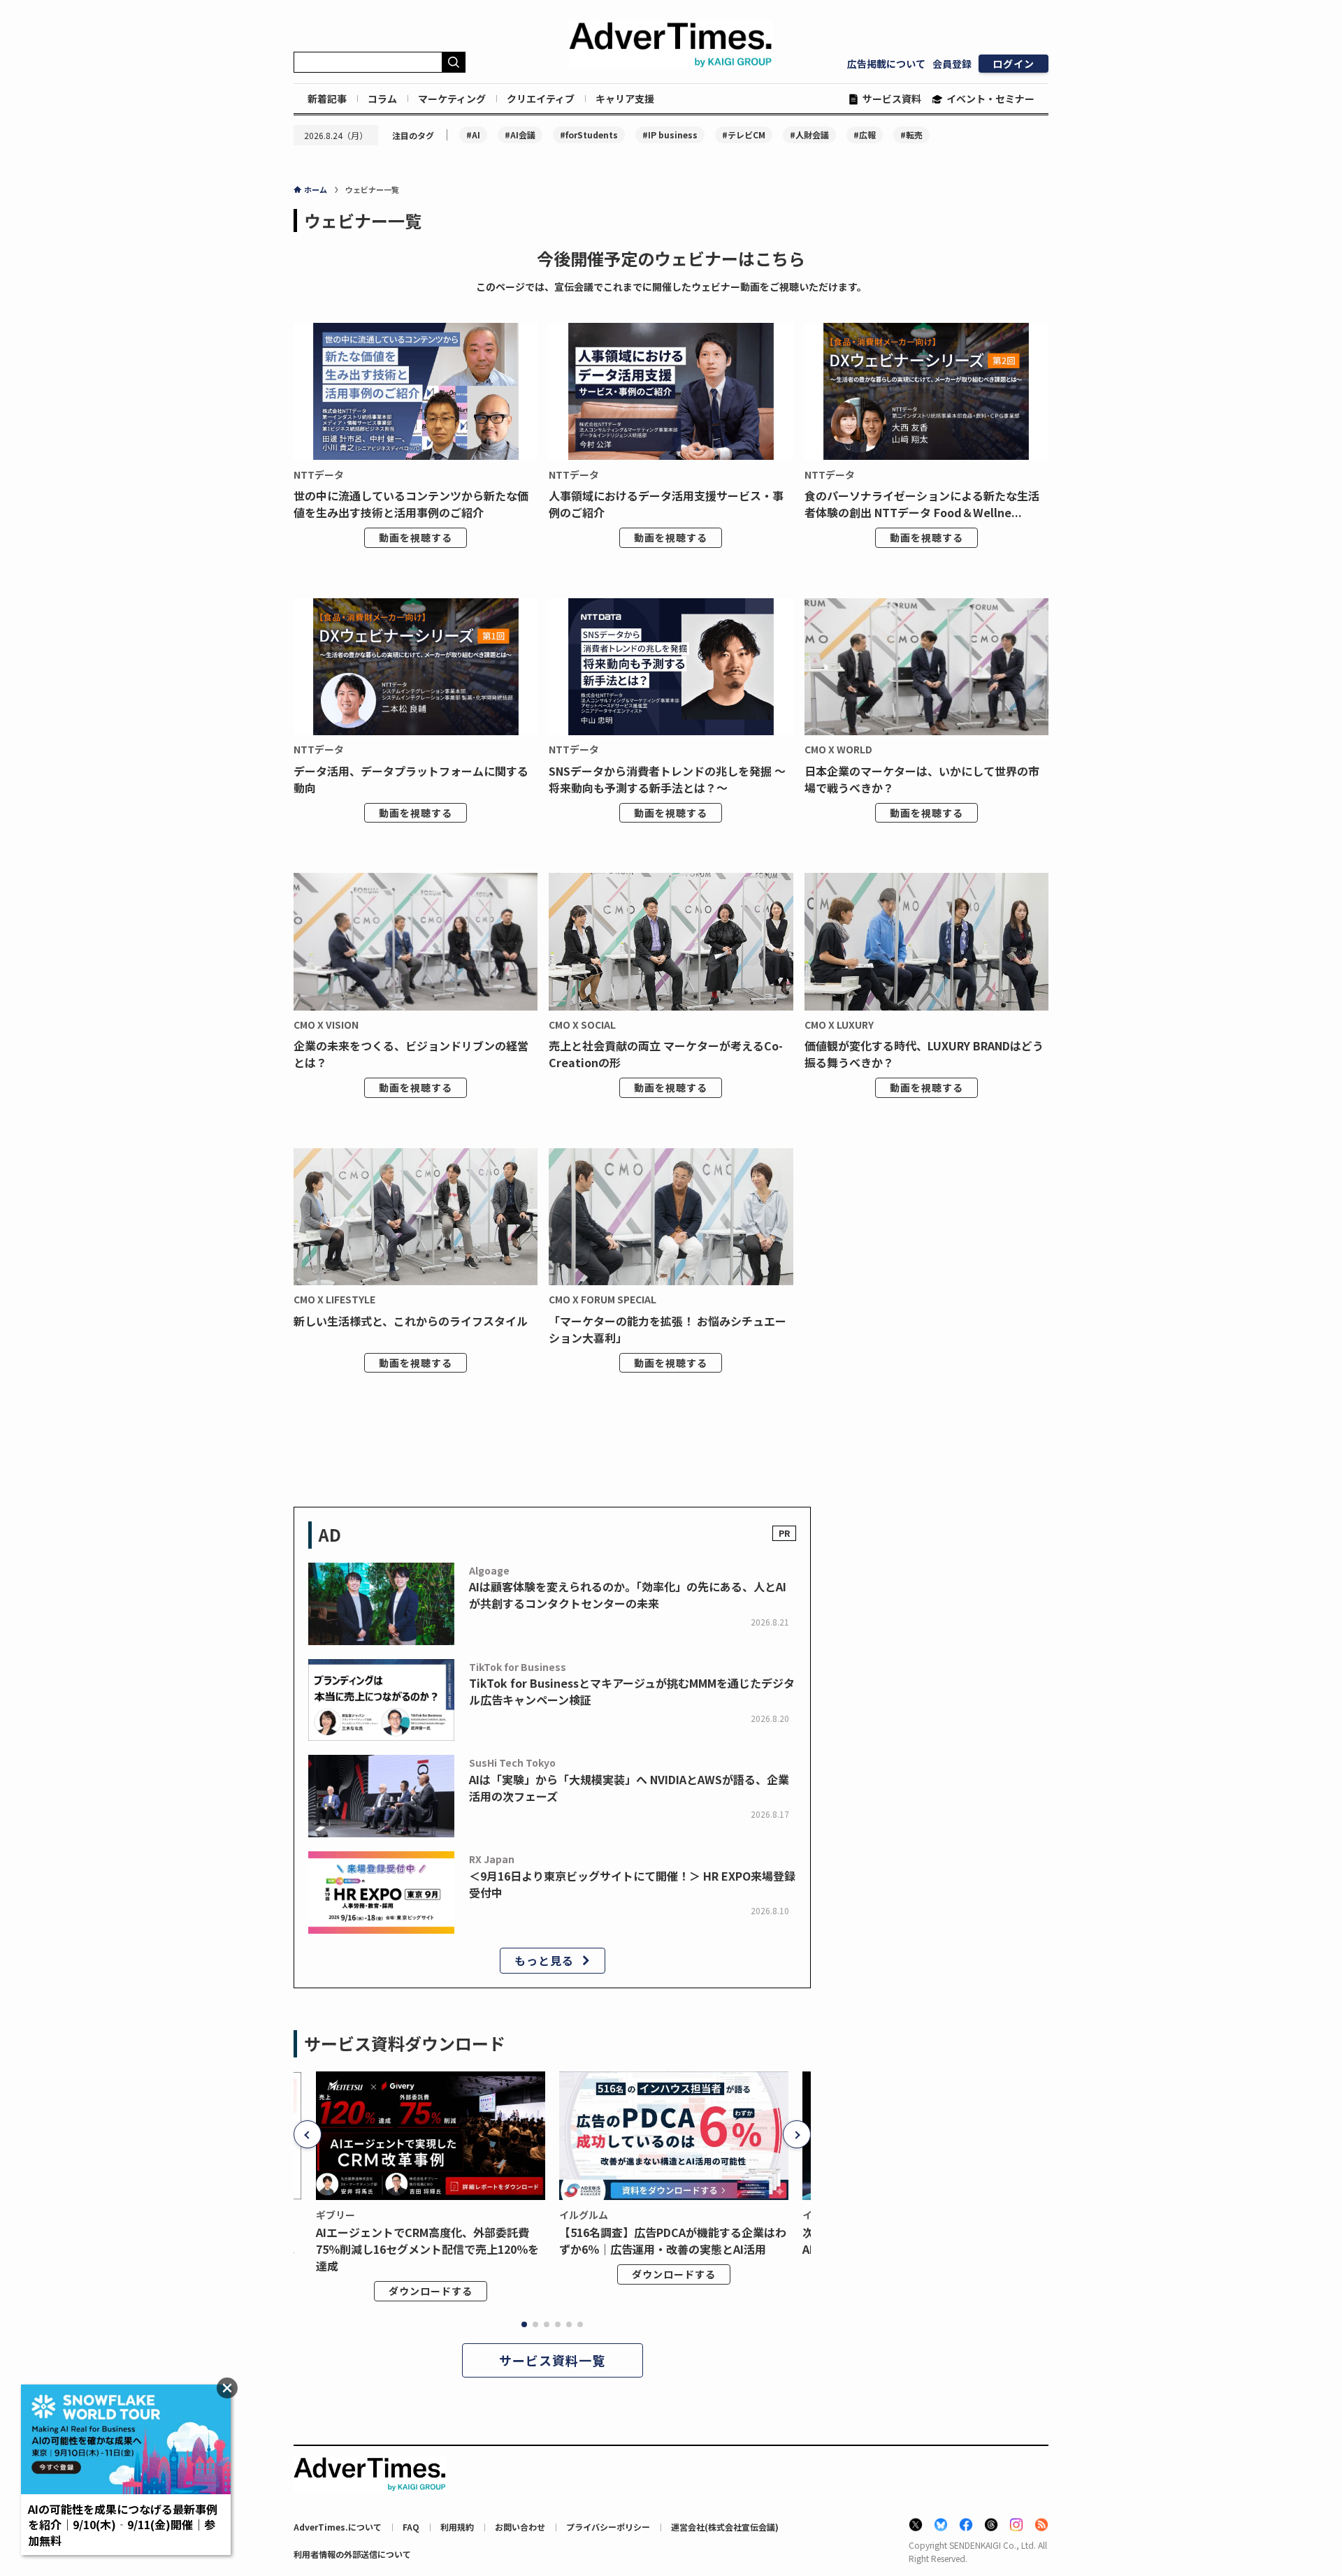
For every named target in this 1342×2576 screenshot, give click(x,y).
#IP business (670, 135)
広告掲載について (886, 64)
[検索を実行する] (454, 62)
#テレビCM (744, 135)
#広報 (865, 135)
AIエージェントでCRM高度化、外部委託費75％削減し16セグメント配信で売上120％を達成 (427, 2249)
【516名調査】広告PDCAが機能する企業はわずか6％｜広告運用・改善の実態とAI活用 (673, 2241)
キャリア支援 (625, 99)
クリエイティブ (541, 99)
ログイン (1013, 64)
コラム (382, 99)
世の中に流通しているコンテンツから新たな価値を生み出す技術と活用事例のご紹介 (411, 504)
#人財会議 (809, 135)
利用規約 (457, 2527)
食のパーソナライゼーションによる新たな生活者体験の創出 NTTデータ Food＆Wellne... (922, 504)
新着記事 (327, 99)
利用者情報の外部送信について (352, 2554)
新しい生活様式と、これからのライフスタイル (411, 1321)
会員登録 (952, 64)
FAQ (411, 2527)
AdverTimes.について (338, 2527)
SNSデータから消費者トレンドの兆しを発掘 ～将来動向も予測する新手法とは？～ (667, 779)
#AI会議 (520, 135)
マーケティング (452, 99)
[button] (308, 2134)
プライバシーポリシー (608, 2527)
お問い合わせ (520, 2527)
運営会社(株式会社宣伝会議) (725, 2527)
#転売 (911, 135)
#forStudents (589, 135)
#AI (473, 135)
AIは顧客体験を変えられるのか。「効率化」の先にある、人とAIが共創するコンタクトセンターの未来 (628, 1595)
